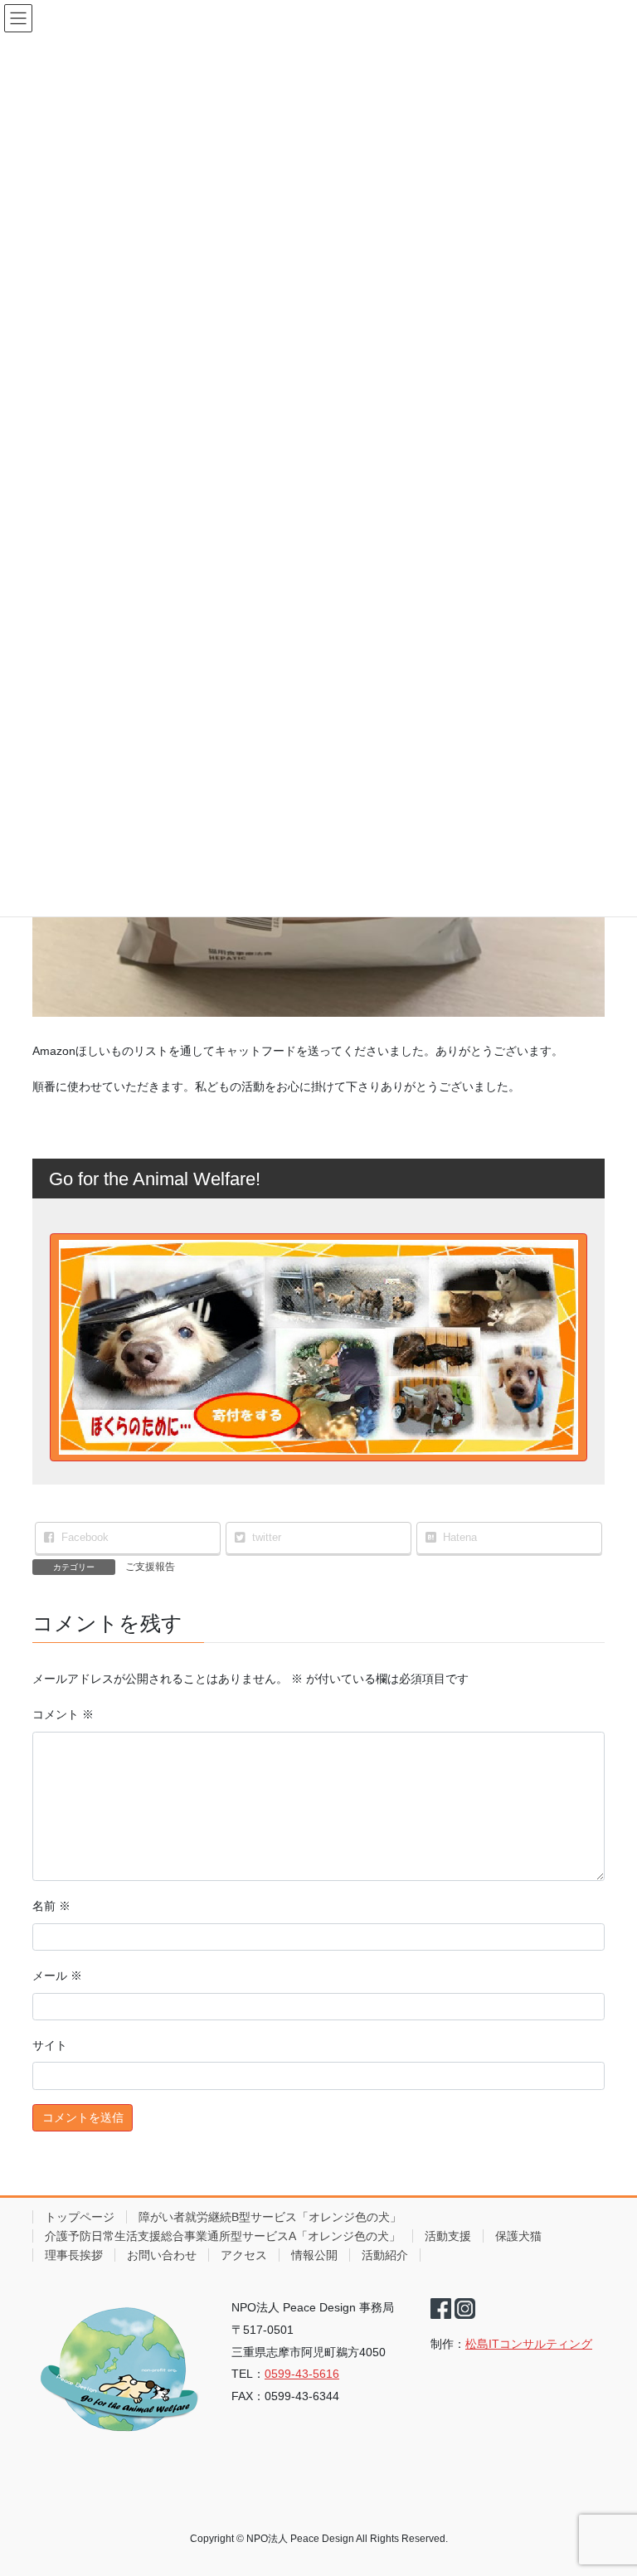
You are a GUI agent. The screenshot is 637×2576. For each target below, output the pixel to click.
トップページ (80, 2217)
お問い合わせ (162, 2255)
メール (57, 1976)
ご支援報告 (150, 1567)
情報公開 (314, 2255)
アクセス (244, 2255)
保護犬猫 (518, 2236)
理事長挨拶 (74, 2255)
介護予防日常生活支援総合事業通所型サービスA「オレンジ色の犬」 (223, 2236)
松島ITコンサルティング (529, 2344)
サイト (50, 2045)
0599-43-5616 (302, 2374)
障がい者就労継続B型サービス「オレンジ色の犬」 (270, 2217)
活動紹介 (385, 2255)
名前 (51, 1906)
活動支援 (448, 2236)
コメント (63, 1714)
